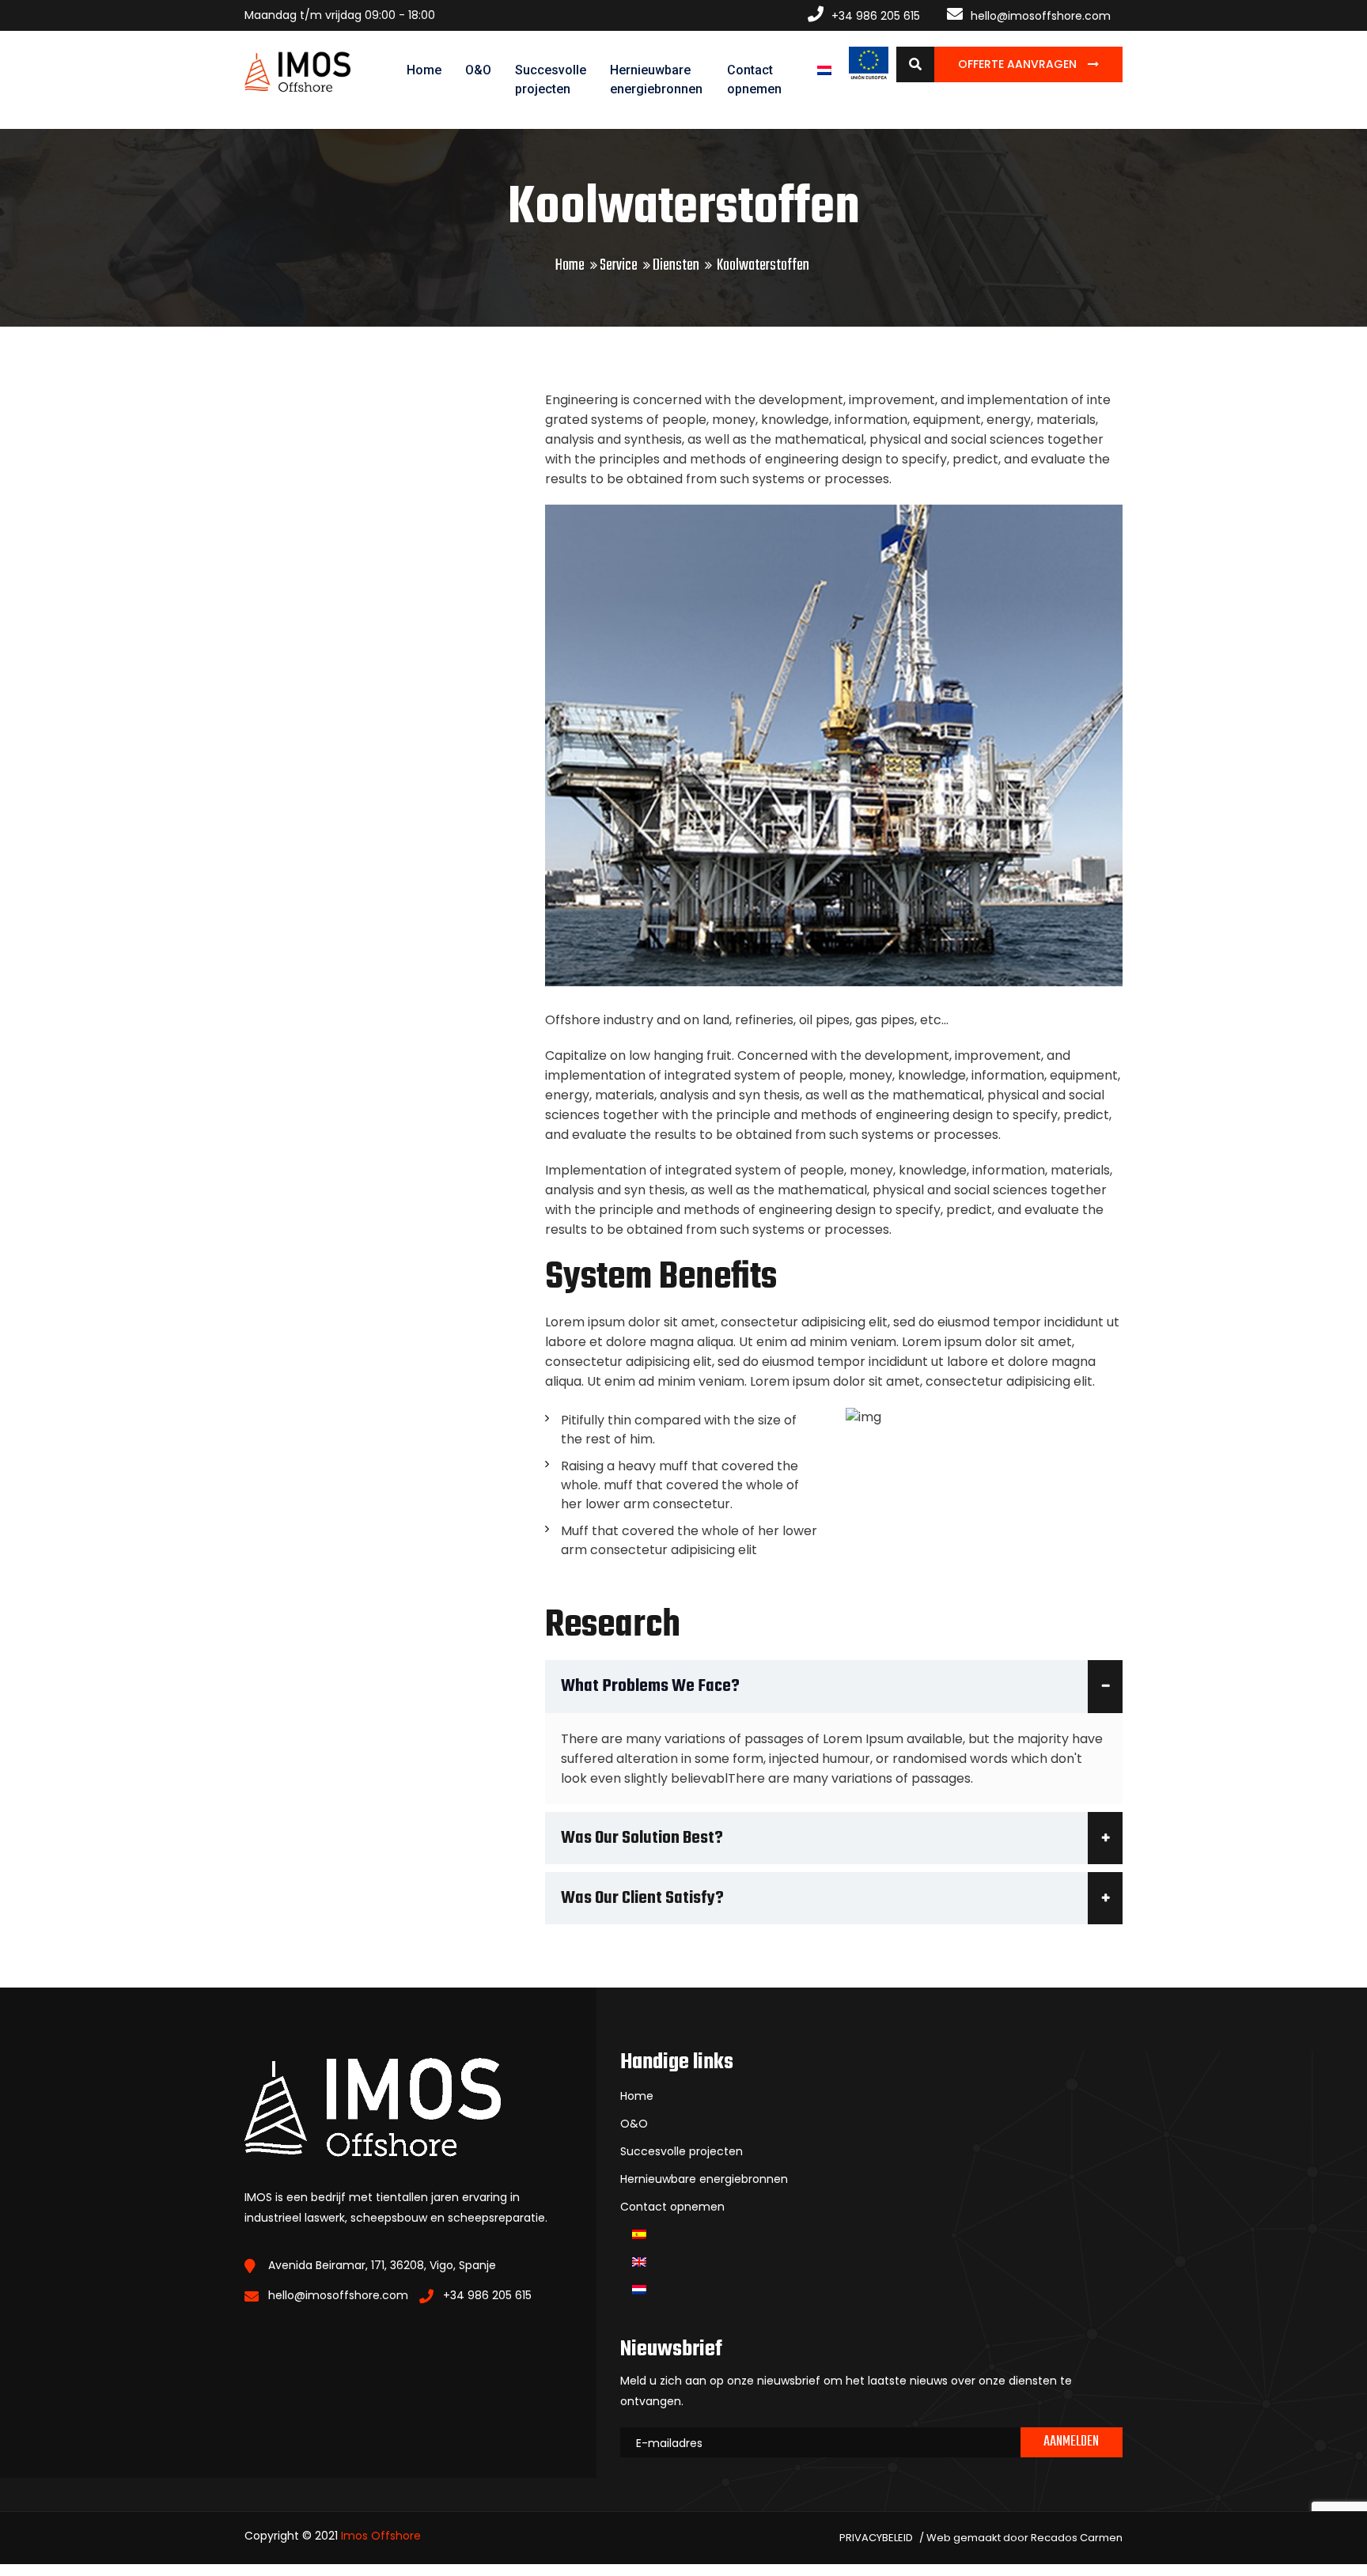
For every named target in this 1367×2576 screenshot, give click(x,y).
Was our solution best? (642, 1838)
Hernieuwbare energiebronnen (656, 79)
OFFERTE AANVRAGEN (1019, 64)
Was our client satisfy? (642, 1898)
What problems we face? (650, 1686)
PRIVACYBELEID (876, 2538)
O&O (478, 70)
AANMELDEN (1071, 2442)
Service (619, 265)
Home (424, 70)
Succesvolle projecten (551, 79)
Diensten (676, 265)
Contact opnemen (754, 79)
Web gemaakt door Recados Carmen (1024, 2538)
